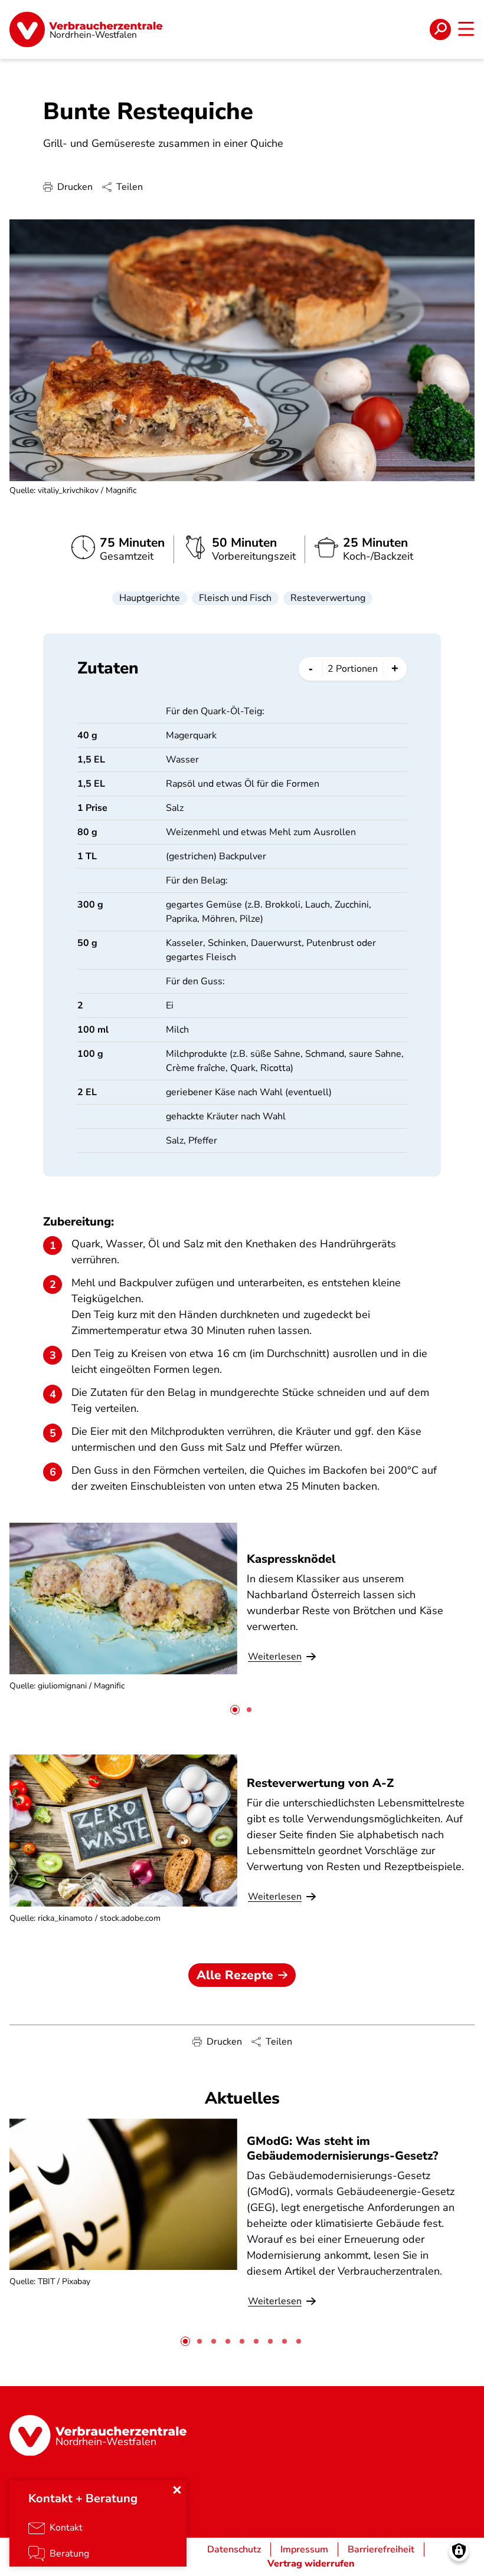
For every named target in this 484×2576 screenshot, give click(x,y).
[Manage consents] (459, 2551)
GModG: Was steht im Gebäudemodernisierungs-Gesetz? (342, 2148)
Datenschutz (234, 2549)
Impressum (304, 2549)
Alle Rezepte (235, 1975)
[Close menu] (177, 2490)
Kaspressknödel (291, 1559)
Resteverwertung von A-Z (320, 1783)
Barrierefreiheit (381, 2549)
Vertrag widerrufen (311, 2564)
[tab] (235, 1710)
